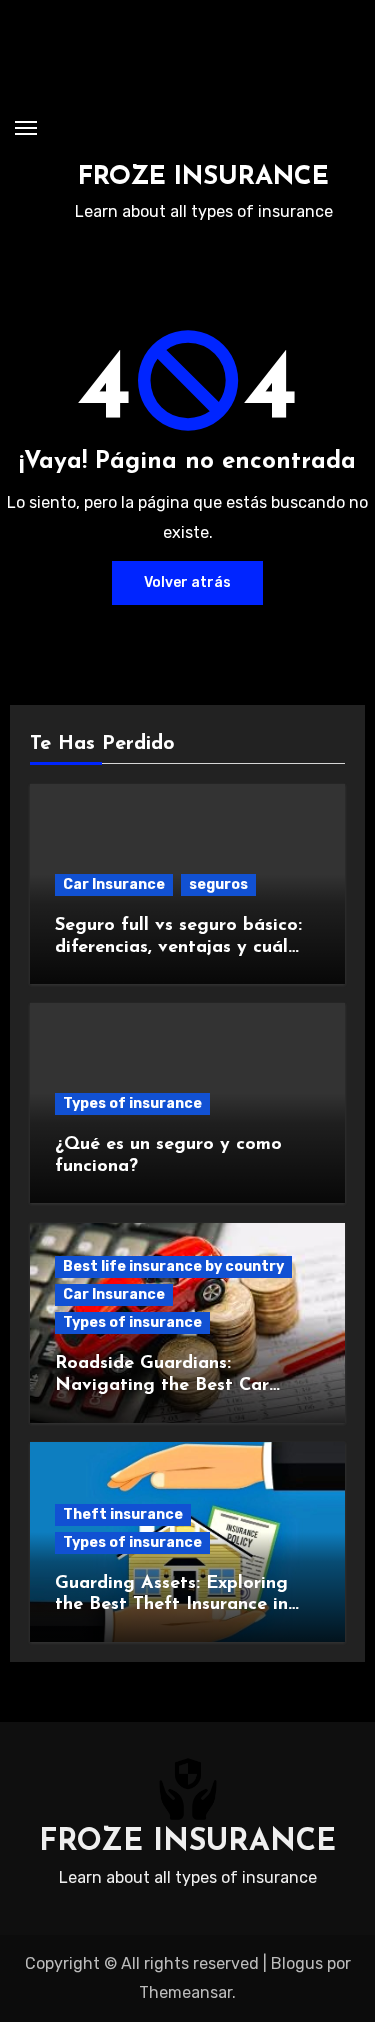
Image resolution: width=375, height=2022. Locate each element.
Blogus (297, 1963)
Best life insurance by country (173, 1266)
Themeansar (185, 1992)
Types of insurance (132, 1103)
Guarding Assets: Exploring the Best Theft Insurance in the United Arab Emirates (171, 1605)
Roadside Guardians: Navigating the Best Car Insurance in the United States (185, 1385)
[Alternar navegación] (26, 128)
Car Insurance (114, 884)
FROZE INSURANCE (203, 177)
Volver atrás (187, 582)
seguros (218, 884)
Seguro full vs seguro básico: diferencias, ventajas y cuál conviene (178, 947)
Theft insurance (123, 1514)
